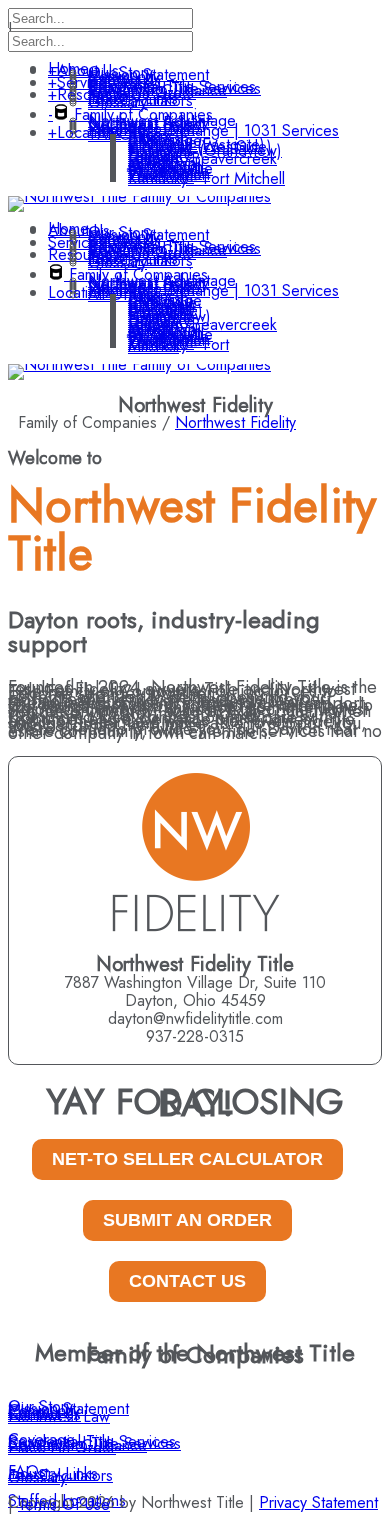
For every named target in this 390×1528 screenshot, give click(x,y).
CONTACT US (187, 1281)
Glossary (37, 1477)
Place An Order (62, 1447)
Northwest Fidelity (235, 422)
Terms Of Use (64, 1504)
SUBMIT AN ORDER (187, 1220)
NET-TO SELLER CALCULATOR (187, 1159)
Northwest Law (59, 1416)
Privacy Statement (318, 1502)
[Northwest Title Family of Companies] (139, 196)
